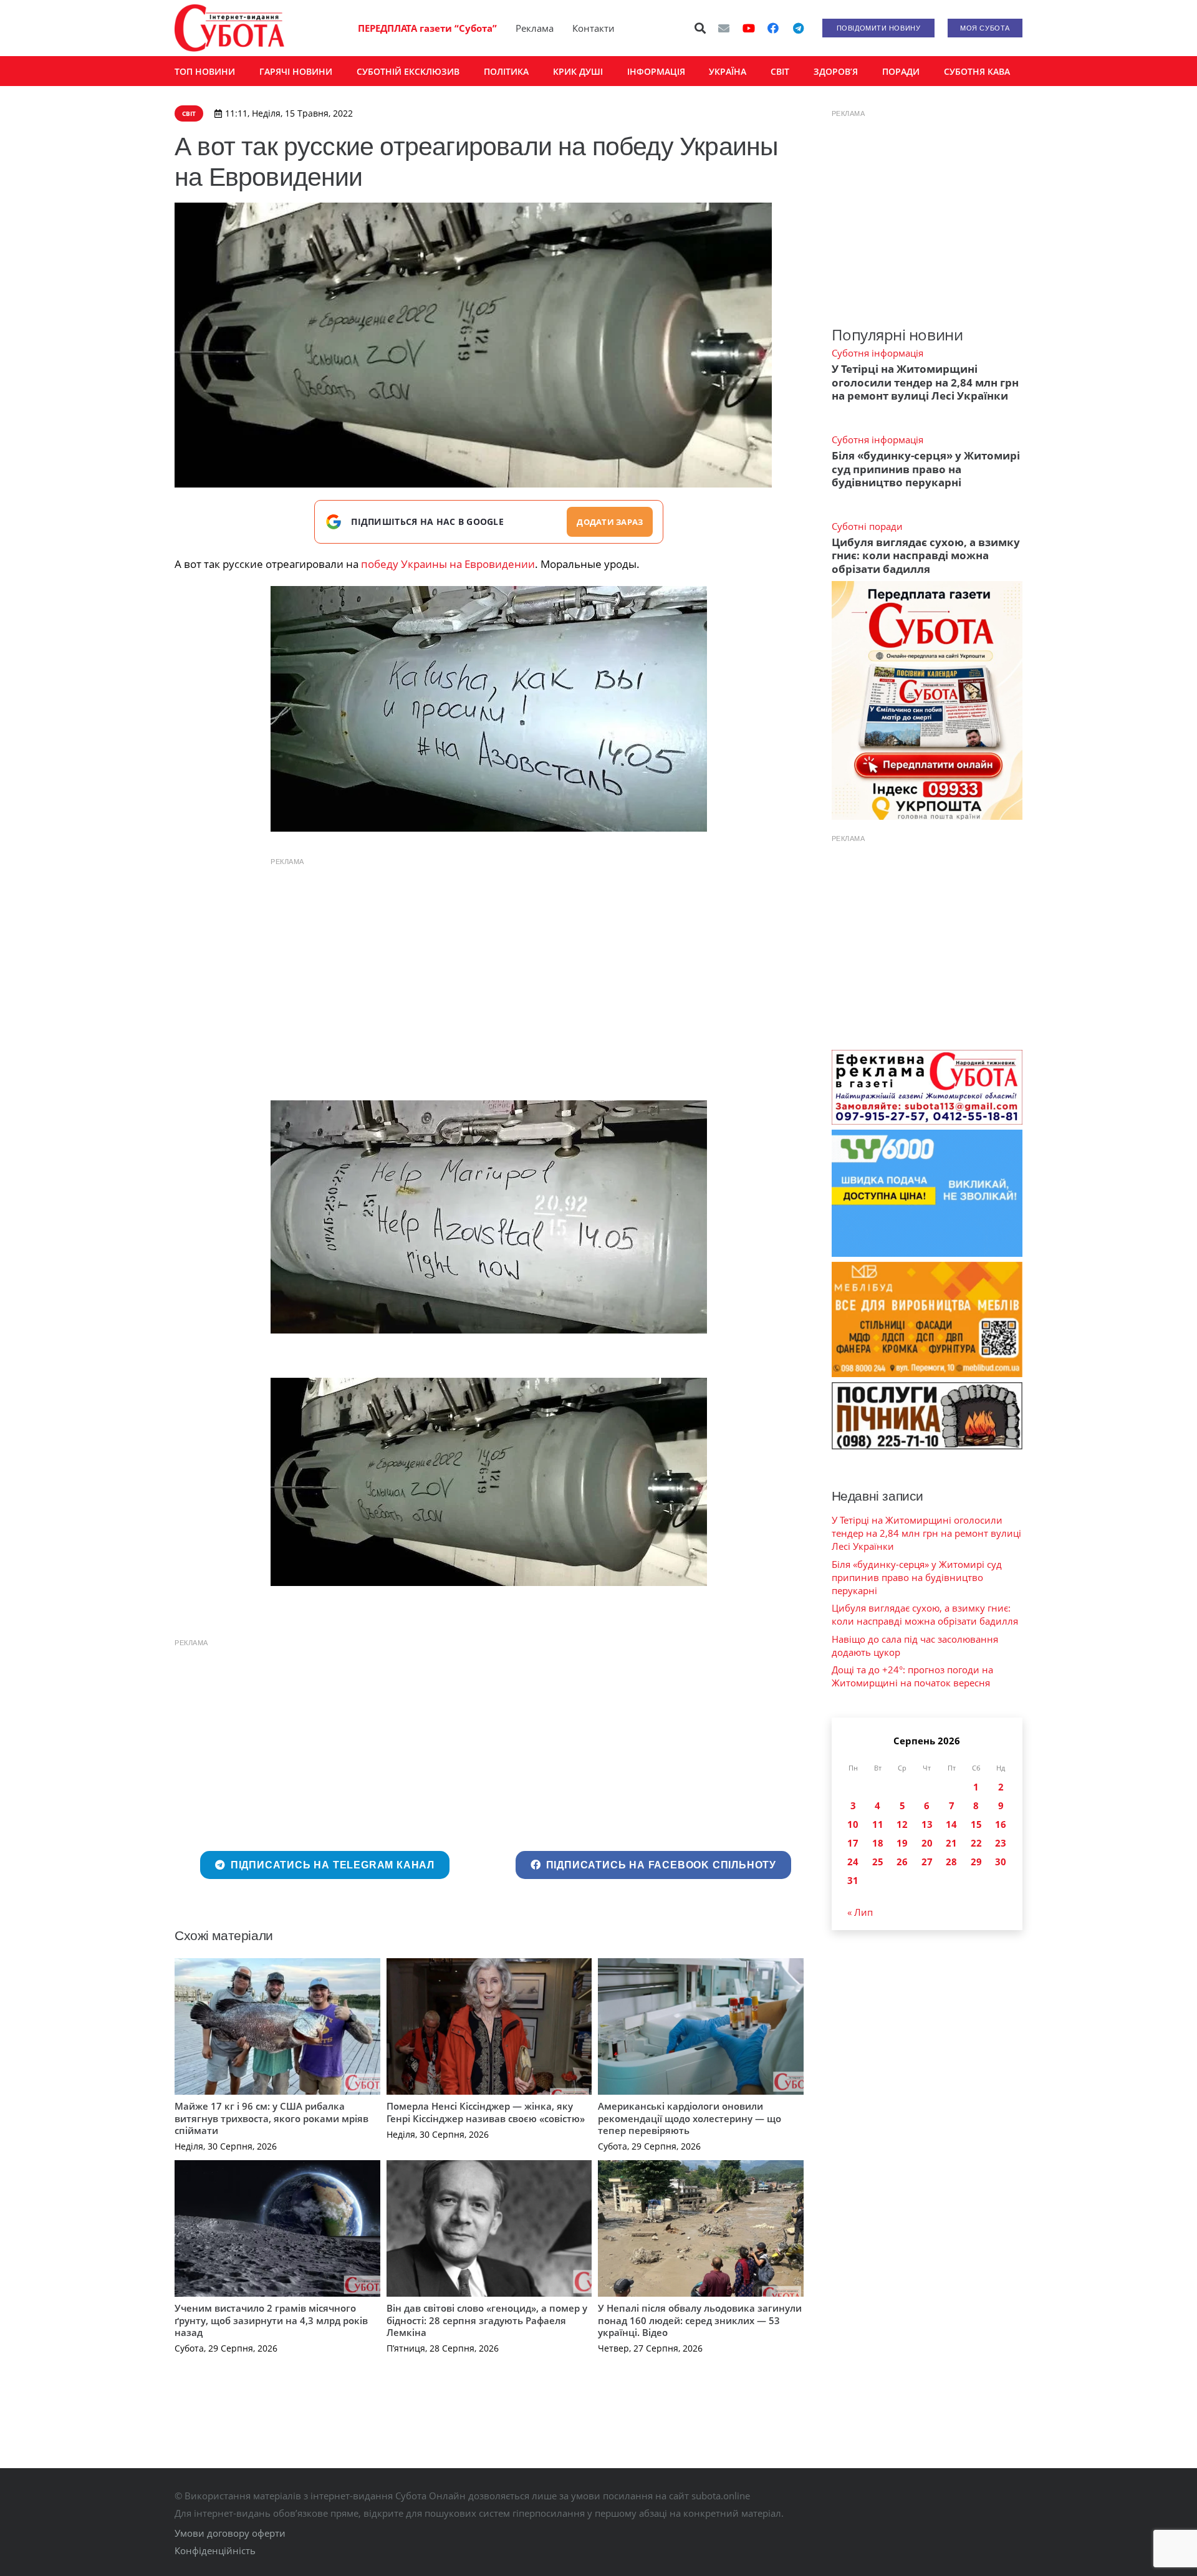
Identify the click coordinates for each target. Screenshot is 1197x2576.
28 (951, 1862)
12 (902, 1824)
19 (902, 1843)
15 (976, 1824)
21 (951, 1843)
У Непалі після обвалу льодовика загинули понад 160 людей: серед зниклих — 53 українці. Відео (700, 2320)
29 (976, 1862)
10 (853, 1824)
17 (853, 1843)
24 (853, 1862)
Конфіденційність (215, 2550)
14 (951, 1824)
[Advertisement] (489, 961)
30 (1001, 1862)
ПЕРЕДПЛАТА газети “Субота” (427, 28)
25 (878, 1862)
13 (927, 1824)
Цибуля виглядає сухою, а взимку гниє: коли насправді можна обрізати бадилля (926, 555)
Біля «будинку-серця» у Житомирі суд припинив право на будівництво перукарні (926, 469)
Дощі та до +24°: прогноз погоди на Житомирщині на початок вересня (912, 1676)
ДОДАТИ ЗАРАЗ (610, 522)
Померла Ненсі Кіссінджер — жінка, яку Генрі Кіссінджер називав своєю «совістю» (486, 2112)
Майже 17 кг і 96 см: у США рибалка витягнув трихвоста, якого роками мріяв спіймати (272, 2118)
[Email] (724, 28)
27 (927, 1862)
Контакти (594, 28)
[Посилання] (229, 28)
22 (976, 1843)
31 (853, 1880)
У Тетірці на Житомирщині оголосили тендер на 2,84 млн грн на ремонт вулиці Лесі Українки (925, 382)
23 (1001, 1843)
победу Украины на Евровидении (448, 564)
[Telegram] (798, 28)
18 (878, 1843)
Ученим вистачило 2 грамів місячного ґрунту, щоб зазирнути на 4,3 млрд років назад (271, 2320)
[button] (701, 28)
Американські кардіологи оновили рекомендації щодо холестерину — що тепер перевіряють (690, 2118)
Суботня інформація (877, 353)
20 (927, 1843)
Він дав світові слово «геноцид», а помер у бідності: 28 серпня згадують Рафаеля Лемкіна (487, 2320)
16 (1001, 1824)
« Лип (860, 1912)
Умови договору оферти (230, 2533)
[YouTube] (749, 28)
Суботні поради (867, 526)
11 (878, 1824)
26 (902, 1862)
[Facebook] (773, 28)
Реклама (535, 28)
